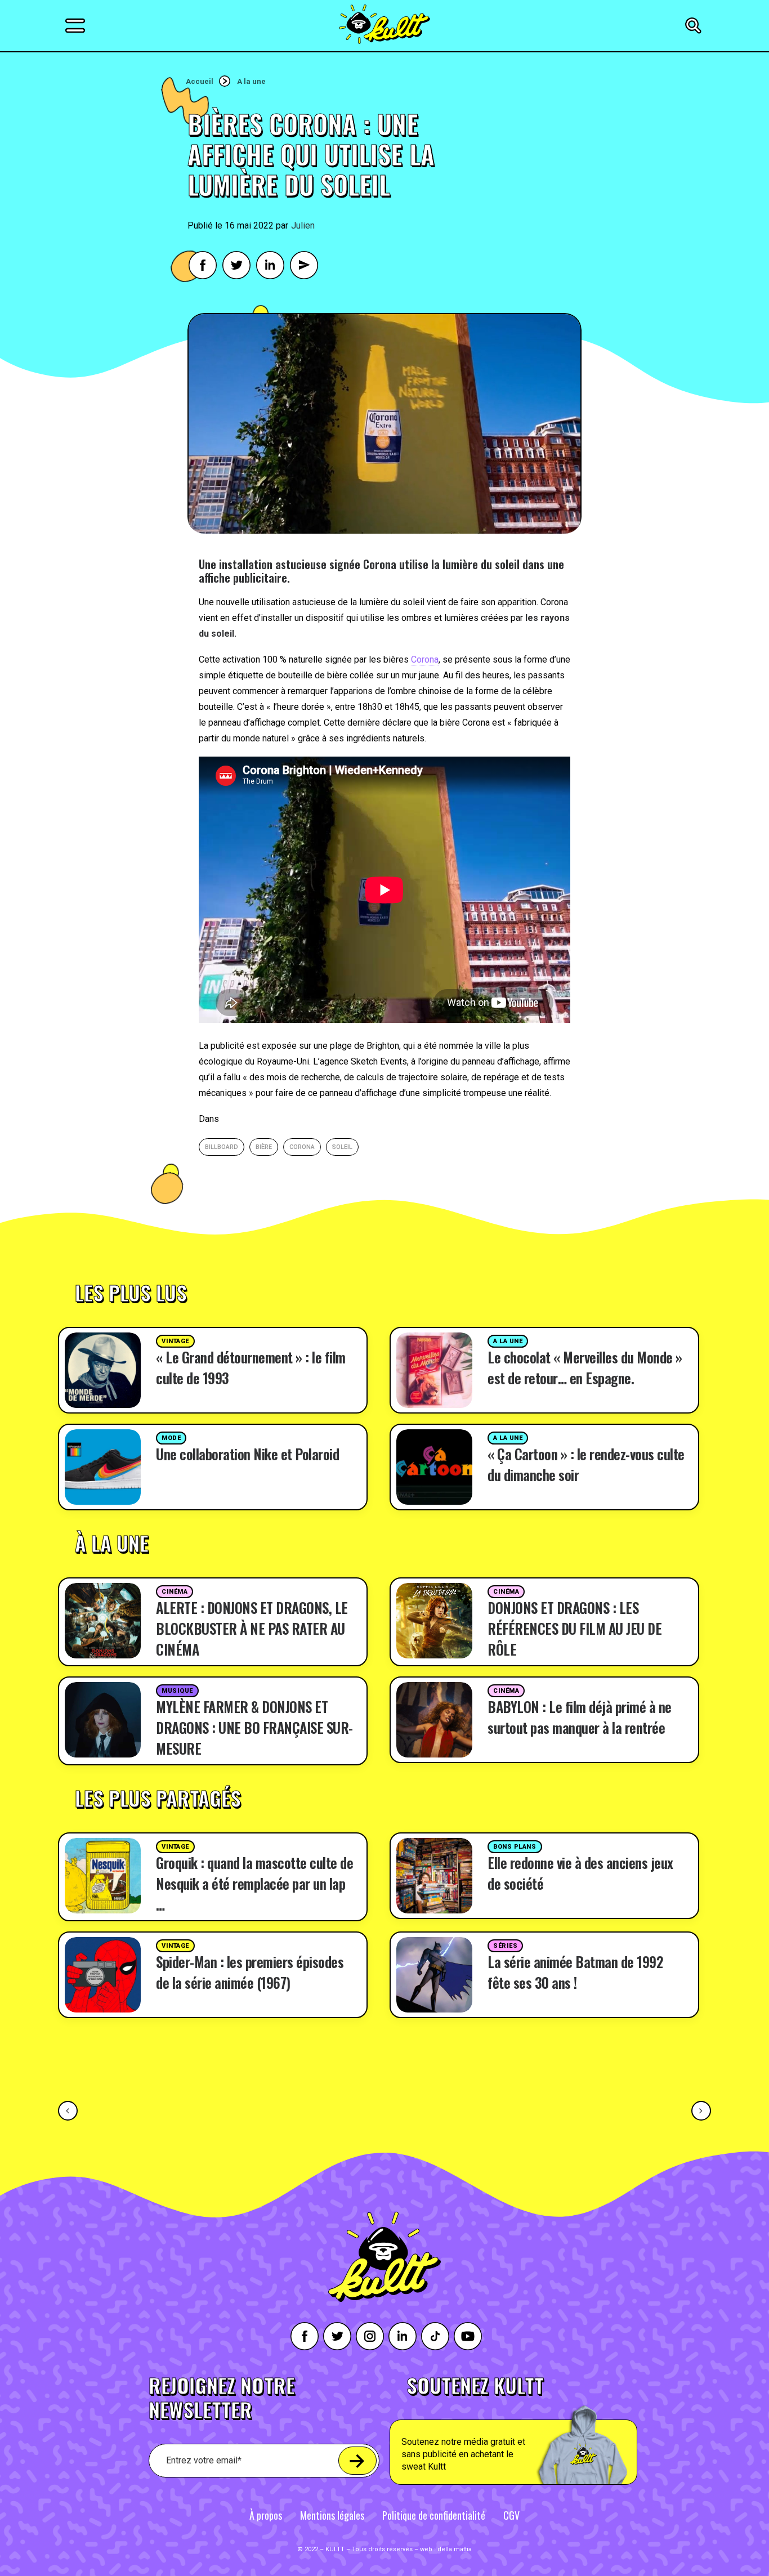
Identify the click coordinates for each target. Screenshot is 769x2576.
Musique (177, 1691)
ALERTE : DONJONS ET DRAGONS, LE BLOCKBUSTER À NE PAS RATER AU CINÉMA (252, 1628)
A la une (251, 81)
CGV (511, 2515)
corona (302, 1147)
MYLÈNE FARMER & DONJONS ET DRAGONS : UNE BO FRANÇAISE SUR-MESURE (254, 1727)
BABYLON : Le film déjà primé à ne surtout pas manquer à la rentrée (580, 1717)
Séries (505, 1946)
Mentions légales (332, 2515)
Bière (264, 1147)
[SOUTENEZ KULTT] (545, 2430)
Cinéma (175, 1592)
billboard (222, 1147)
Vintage (175, 1341)
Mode (171, 1438)
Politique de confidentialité (434, 2515)
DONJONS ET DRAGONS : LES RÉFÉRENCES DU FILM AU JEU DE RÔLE (574, 1628)
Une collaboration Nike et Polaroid (247, 1454)
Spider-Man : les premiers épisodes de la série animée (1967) (250, 1972)
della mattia (455, 2549)
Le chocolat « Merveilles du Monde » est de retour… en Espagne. (585, 1367)
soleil (342, 1147)
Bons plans (515, 1847)
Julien (303, 225)
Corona (425, 659)
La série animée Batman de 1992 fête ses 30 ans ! (575, 1972)
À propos (266, 2515)
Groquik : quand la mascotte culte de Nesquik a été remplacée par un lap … (254, 1883)
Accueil (200, 81)
